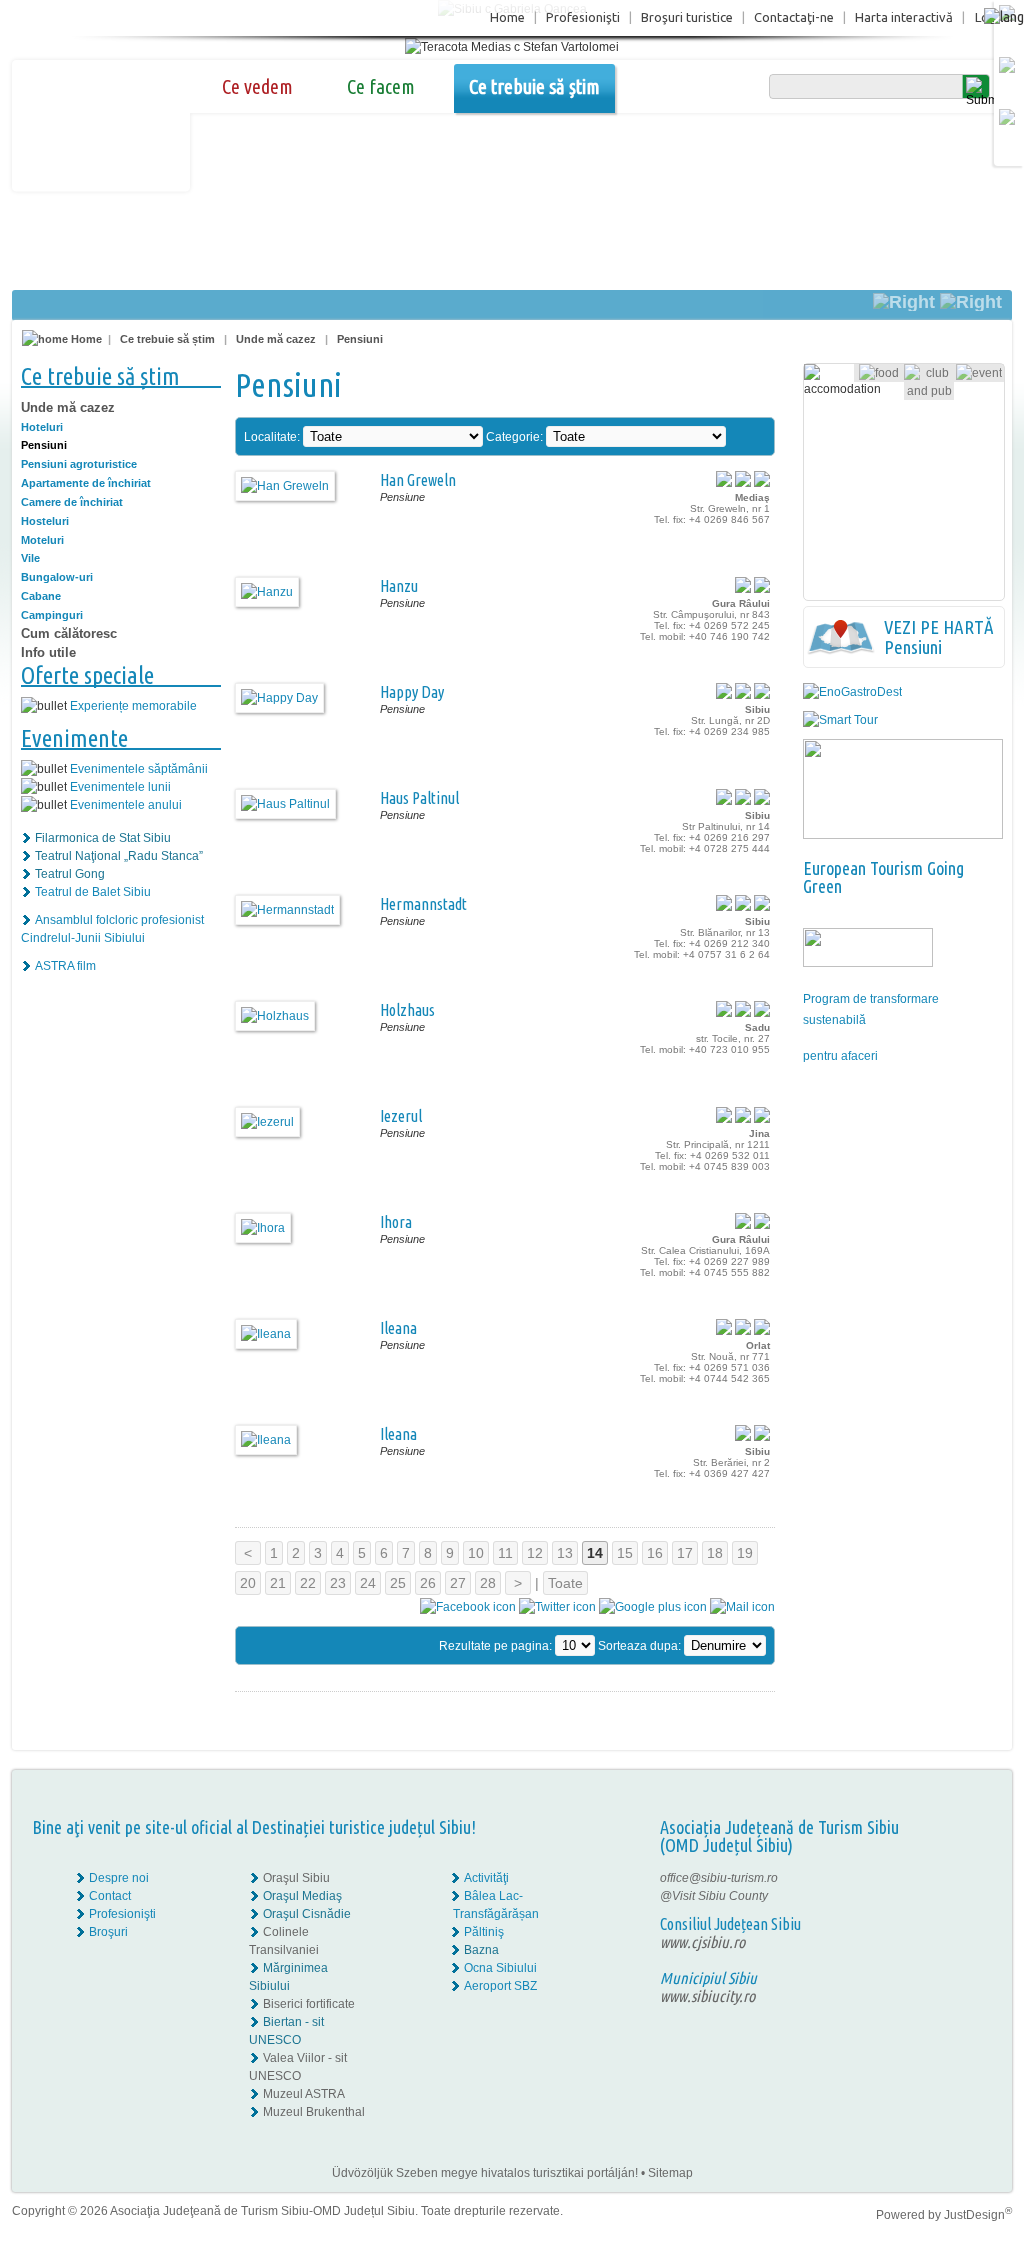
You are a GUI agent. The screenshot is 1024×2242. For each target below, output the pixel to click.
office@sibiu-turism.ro (719, 1878)
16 (655, 1553)
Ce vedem (257, 86)
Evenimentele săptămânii (139, 769)
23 (338, 1583)
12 (535, 1553)
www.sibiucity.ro (707, 1996)
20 (248, 1583)
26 (428, 1583)
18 (715, 1553)
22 (308, 1583)
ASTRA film (65, 966)
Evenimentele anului (126, 805)
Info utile (48, 652)
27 (458, 1583)
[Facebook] (949, 1878)
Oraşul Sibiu (296, 1878)
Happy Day (412, 692)
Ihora (396, 1222)
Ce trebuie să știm (534, 86)
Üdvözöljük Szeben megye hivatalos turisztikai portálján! (485, 2173)
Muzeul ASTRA (304, 2094)
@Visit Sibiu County (714, 1896)
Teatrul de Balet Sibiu (93, 892)
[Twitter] (963, 1896)
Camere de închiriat (72, 502)
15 (625, 1553)
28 (488, 1583)
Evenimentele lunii (120, 787)
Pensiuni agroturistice (79, 464)
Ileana (398, 1328)
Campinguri (52, 615)
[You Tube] (948, 1914)
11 (505, 1553)
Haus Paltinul (419, 798)
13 (565, 1553)
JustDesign (978, 2215)
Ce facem (381, 86)
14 (595, 1553)
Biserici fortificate (309, 2004)
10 (476, 1553)
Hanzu (399, 586)
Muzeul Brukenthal (314, 2112)
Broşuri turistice (687, 17)
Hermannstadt (423, 904)
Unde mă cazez (276, 339)
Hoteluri (42, 427)
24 (368, 1583)
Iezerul (401, 1116)
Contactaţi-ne (794, 17)
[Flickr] (949, 1896)
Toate (565, 1583)
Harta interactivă (904, 17)
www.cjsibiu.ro (702, 1942)
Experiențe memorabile (133, 706)
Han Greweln (418, 480)
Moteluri (42, 540)
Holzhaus (407, 1010)
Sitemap (670, 2173)
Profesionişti (583, 17)
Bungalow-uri (57, 577)
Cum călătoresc (69, 633)
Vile (30, 558)
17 (685, 1553)
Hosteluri (45, 521)
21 (278, 1583)
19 (745, 1553)
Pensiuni (360, 339)
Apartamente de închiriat (86, 483)
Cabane (41, 596)
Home (507, 17)
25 (398, 1583)
